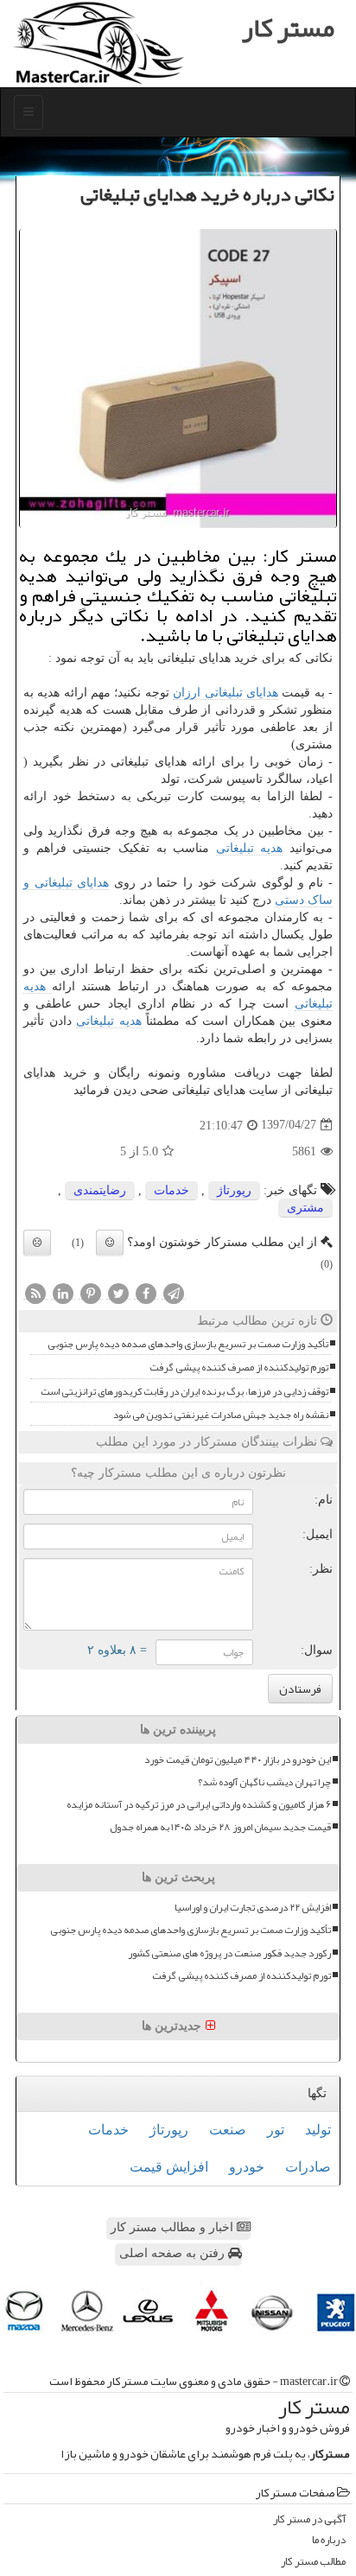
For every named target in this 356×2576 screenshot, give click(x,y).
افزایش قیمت (169, 2167)
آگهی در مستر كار (309, 2519)
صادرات (308, 2167)
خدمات (172, 1190)
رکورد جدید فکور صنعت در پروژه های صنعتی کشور (229, 1953)
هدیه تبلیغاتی (250, 848)
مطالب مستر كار (313, 2562)
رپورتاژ (234, 1190)
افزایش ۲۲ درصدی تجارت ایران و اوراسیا (253, 1908)
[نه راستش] (37, 1243)
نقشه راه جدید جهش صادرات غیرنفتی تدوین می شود (221, 1415)
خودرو (247, 2167)
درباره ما (329, 2540)
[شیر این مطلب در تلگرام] (174, 1293)
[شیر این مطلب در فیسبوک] (146, 1293)
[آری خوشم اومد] (110, 1243)
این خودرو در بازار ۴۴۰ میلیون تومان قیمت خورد (238, 1760)
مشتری (305, 1208)
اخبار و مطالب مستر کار (174, 2227)
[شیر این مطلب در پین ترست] (91, 1293)
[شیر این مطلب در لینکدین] (63, 1293)
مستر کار (288, 28)
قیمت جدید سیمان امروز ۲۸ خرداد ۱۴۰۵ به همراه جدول (220, 1827)
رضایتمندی (100, 1190)
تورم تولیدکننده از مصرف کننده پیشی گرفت (239, 1368)
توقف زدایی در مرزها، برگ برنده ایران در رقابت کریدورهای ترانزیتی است (184, 1392)
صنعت (228, 2130)
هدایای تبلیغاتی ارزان (226, 693)
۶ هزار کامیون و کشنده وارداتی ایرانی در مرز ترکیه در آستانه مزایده (199, 1805)
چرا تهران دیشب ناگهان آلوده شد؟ (264, 1782)
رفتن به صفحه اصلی (174, 2253)
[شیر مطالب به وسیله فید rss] (35, 1293)
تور (276, 2130)
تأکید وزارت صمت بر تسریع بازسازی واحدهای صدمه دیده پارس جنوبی (188, 1344)
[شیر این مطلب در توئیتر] (118, 1293)
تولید (318, 2130)
